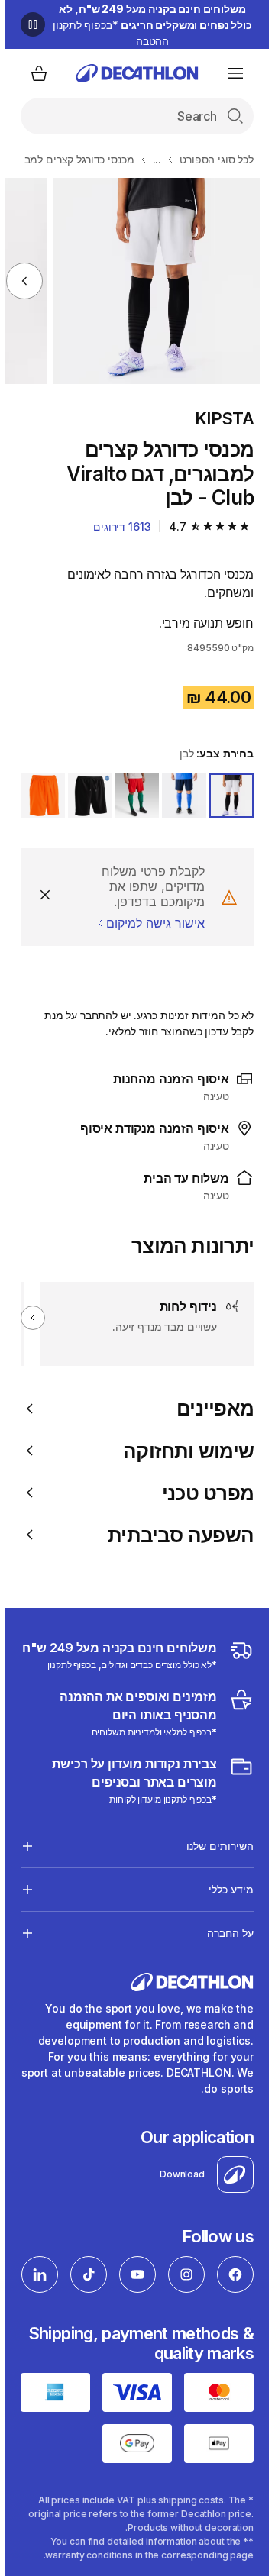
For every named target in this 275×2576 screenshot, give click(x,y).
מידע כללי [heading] (226, 1889)
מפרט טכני (202, 1493)
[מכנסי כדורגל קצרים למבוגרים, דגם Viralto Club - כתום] (151, 281)
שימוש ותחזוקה (183, 1451)
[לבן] (226, 796)
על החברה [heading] (225, 1933)
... (152, 159)
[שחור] (85, 796)
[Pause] (27, 24)
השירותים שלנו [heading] (215, 1846)
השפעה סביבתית (175, 1535)
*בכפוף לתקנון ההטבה (147, 25)
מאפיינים (210, 1408)
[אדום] (132, 796)
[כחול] (179, 796)
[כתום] (37, 796)
